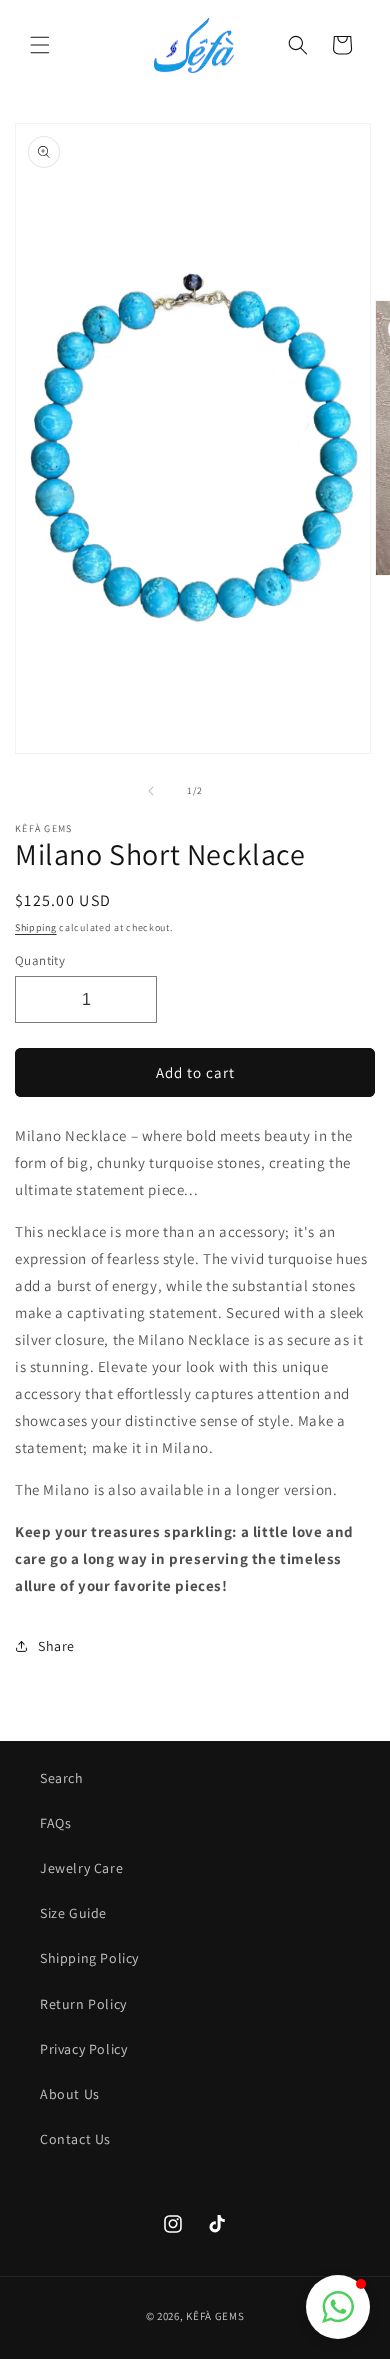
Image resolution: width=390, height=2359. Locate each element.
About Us (70, 2094)
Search (62, 1778)
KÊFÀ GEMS (215, 2316)
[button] (40, 45)
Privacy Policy (83, 2049)
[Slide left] (151, 791)
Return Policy (83, 2004)
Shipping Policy (89, 1958)
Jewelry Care (81, 1868)
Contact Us (75, 2139)
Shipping (36, 927)
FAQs (55, 1823)
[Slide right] (239, 791)
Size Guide (73, 1913)
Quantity (40, 960)
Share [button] (56, 1646)
